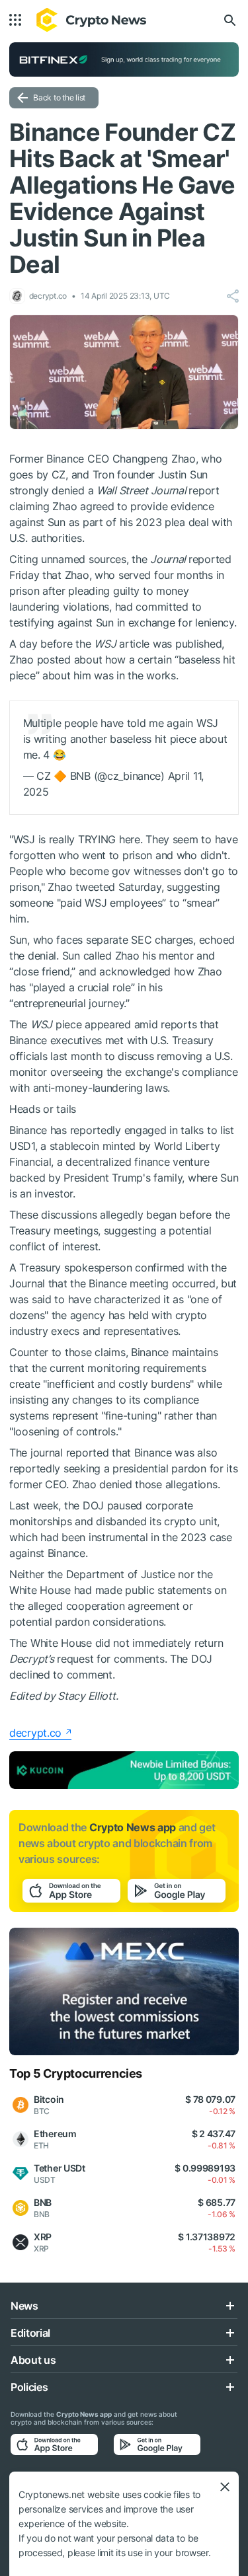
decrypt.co (35, 1733)
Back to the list (59, 97)
